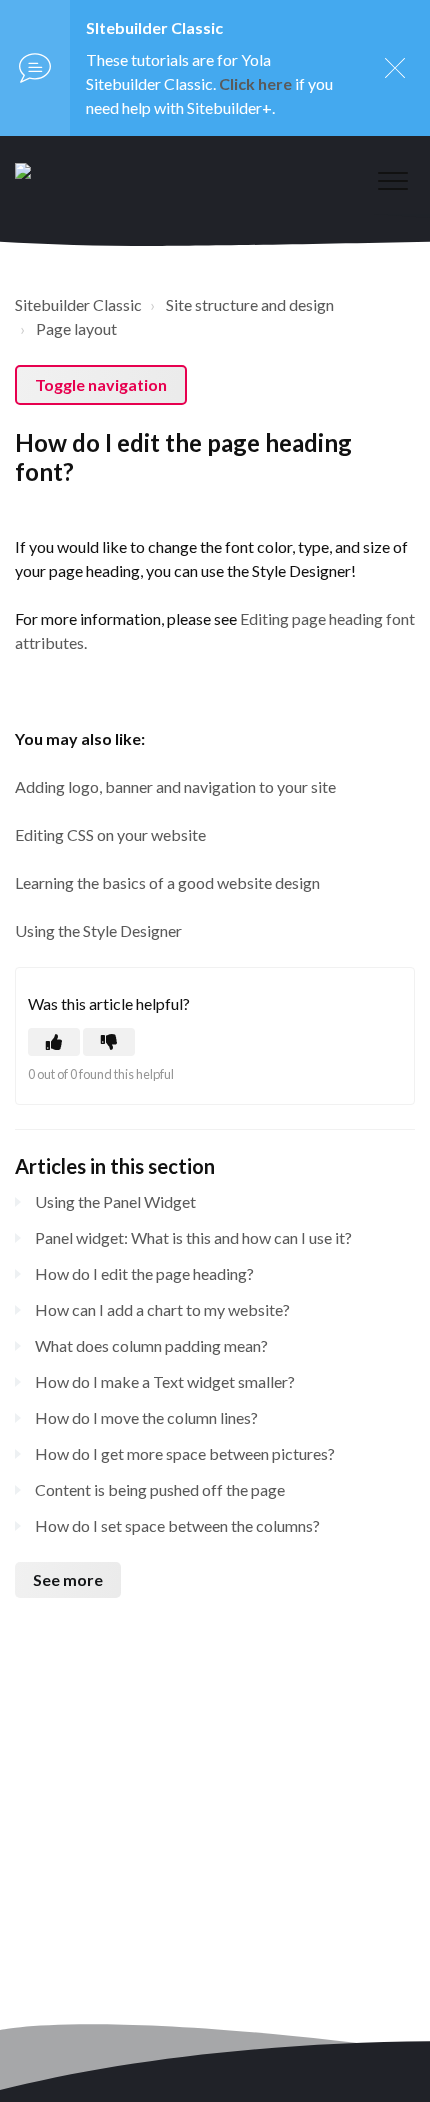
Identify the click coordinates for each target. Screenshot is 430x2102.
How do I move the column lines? (146, 1417)
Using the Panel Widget (115, 1201)
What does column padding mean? (151, 1345)
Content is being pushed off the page (160, 1489)
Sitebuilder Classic (78, 304)
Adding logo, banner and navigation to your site (175, 786)
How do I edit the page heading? (144, 1273)
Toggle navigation (101, 384)
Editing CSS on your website (110, 834)
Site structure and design (250, 304)
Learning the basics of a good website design (167, 882)
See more (68, 1579)
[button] (392, 180)
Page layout (76, 328)
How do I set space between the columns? (177, 1525)
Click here (255, 83)
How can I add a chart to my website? (162, 1309)
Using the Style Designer (98, 930)
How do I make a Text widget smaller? (165, 1381)
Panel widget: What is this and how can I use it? (193, 1237)
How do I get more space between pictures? (185, 1453)
